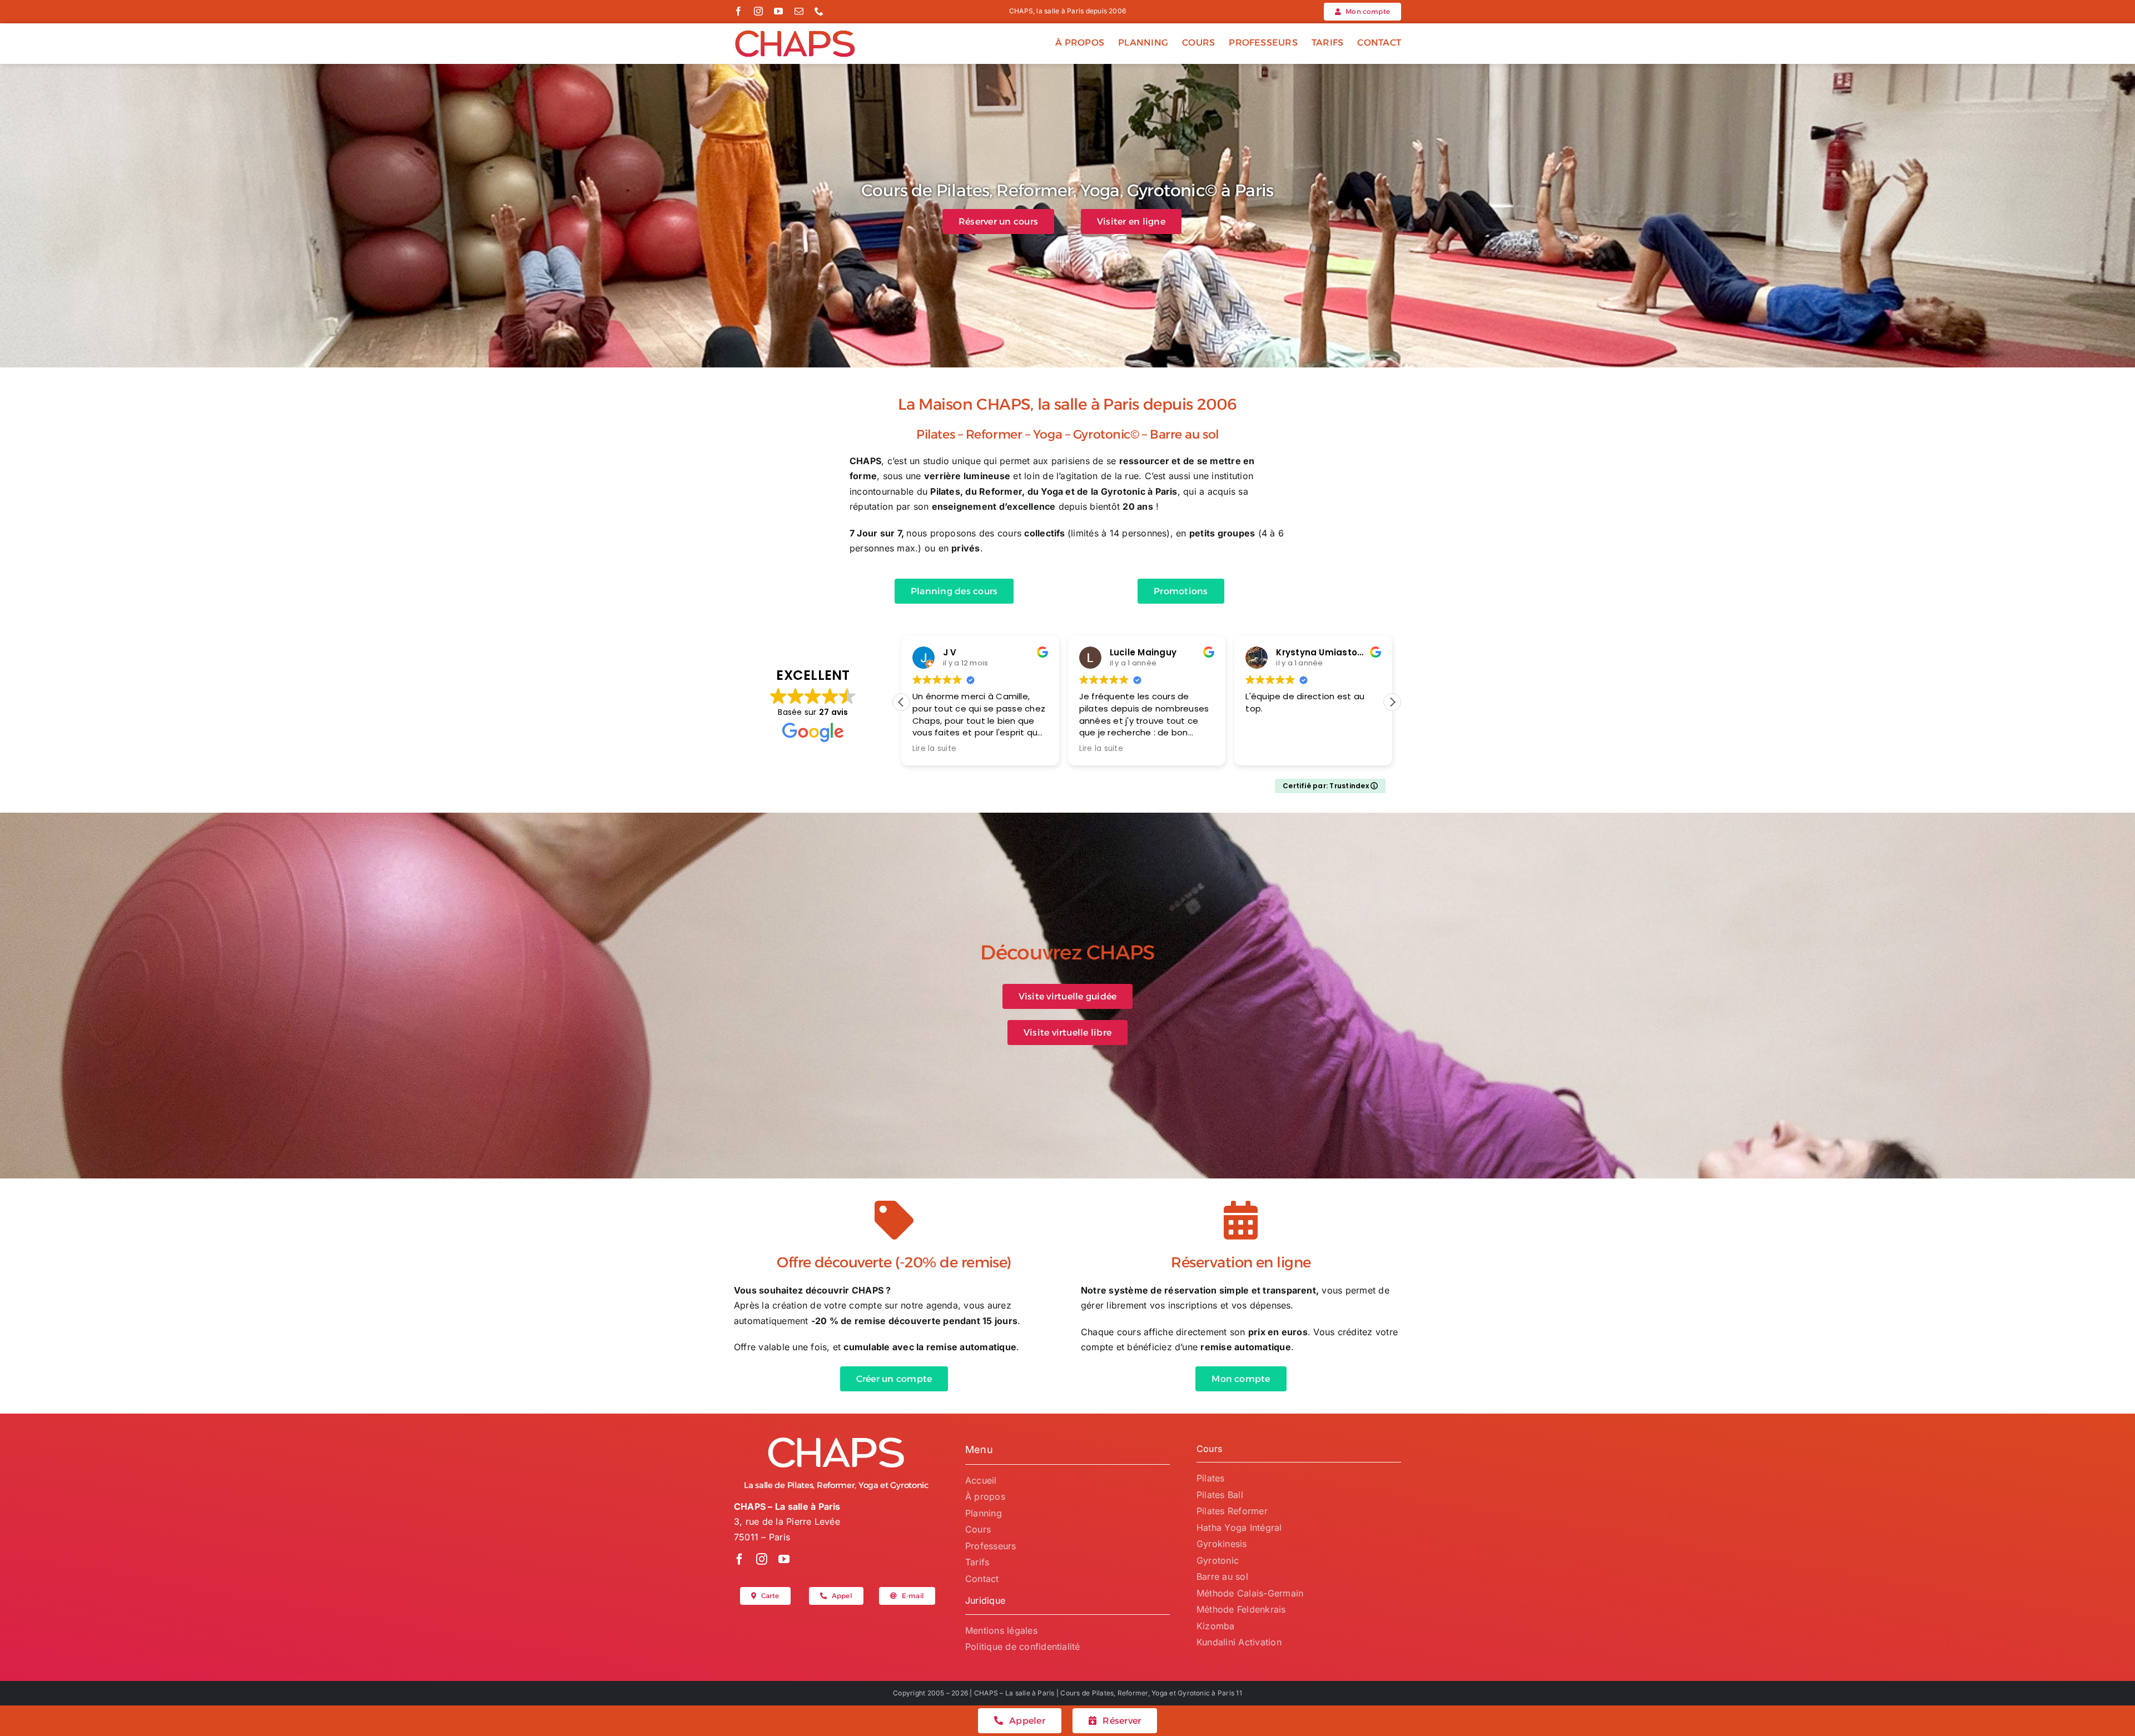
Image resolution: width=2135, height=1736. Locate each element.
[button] (1392, 702)
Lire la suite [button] (934, 749)
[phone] (819, 11)
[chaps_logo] (795, 33)
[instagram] (758, 11)
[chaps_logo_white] (836, 1440)
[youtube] (778, 11)
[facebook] (738, 11)
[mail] (799, 11)
